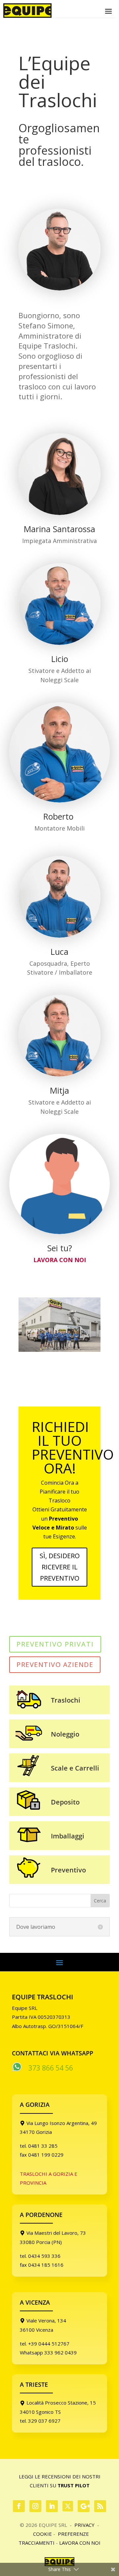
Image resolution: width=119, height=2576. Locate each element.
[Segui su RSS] (100, 2506)
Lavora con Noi (80, 2543)
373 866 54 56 (51, 2068)
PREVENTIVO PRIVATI (55, 1644)
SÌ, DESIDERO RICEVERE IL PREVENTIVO (60, 1567)
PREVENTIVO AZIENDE (55, 1665)
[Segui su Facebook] (19, 2506)
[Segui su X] (68, 2506)
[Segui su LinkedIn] (52, 2506)
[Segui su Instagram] (35, 2506)
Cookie (42, 2534)
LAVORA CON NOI (60, 1260)
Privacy (85, 2525)
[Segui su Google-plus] (84, 2506)
